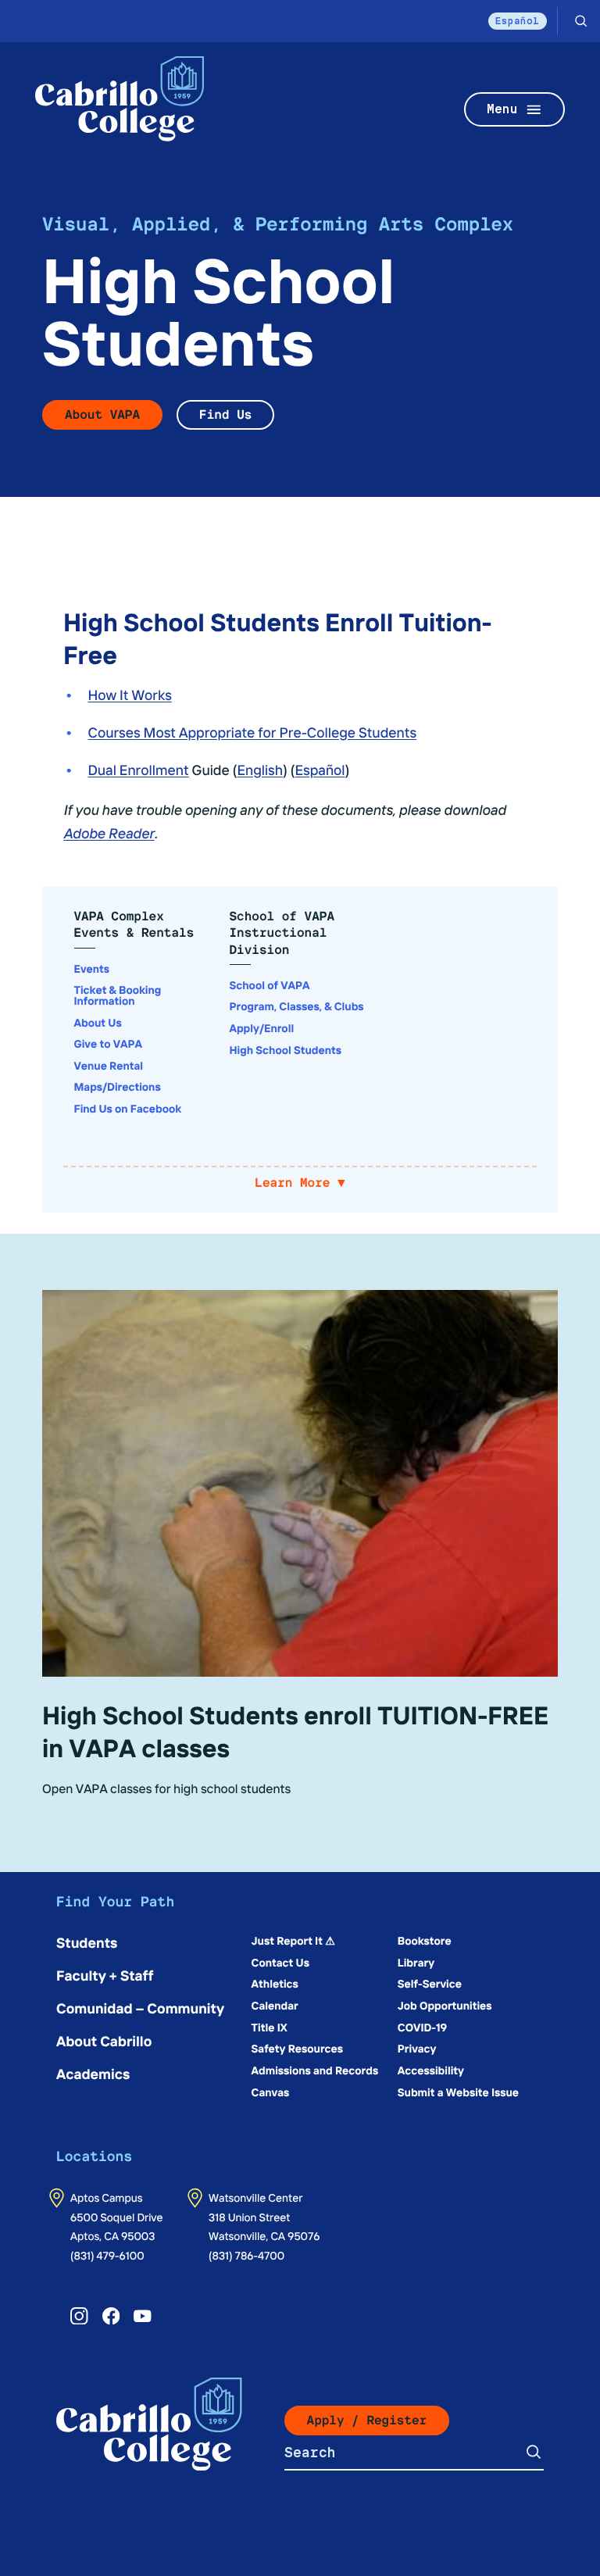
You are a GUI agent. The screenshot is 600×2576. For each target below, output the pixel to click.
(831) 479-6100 (107, 2255)
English (260, 769)
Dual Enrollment (139, 769)
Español (518, 21)
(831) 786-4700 (246, 2255)
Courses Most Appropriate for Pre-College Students (253, 732)
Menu (502, 109)
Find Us (225, 414)
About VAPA (102, 414)
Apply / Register (367, 2420)
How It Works (130, 694)
